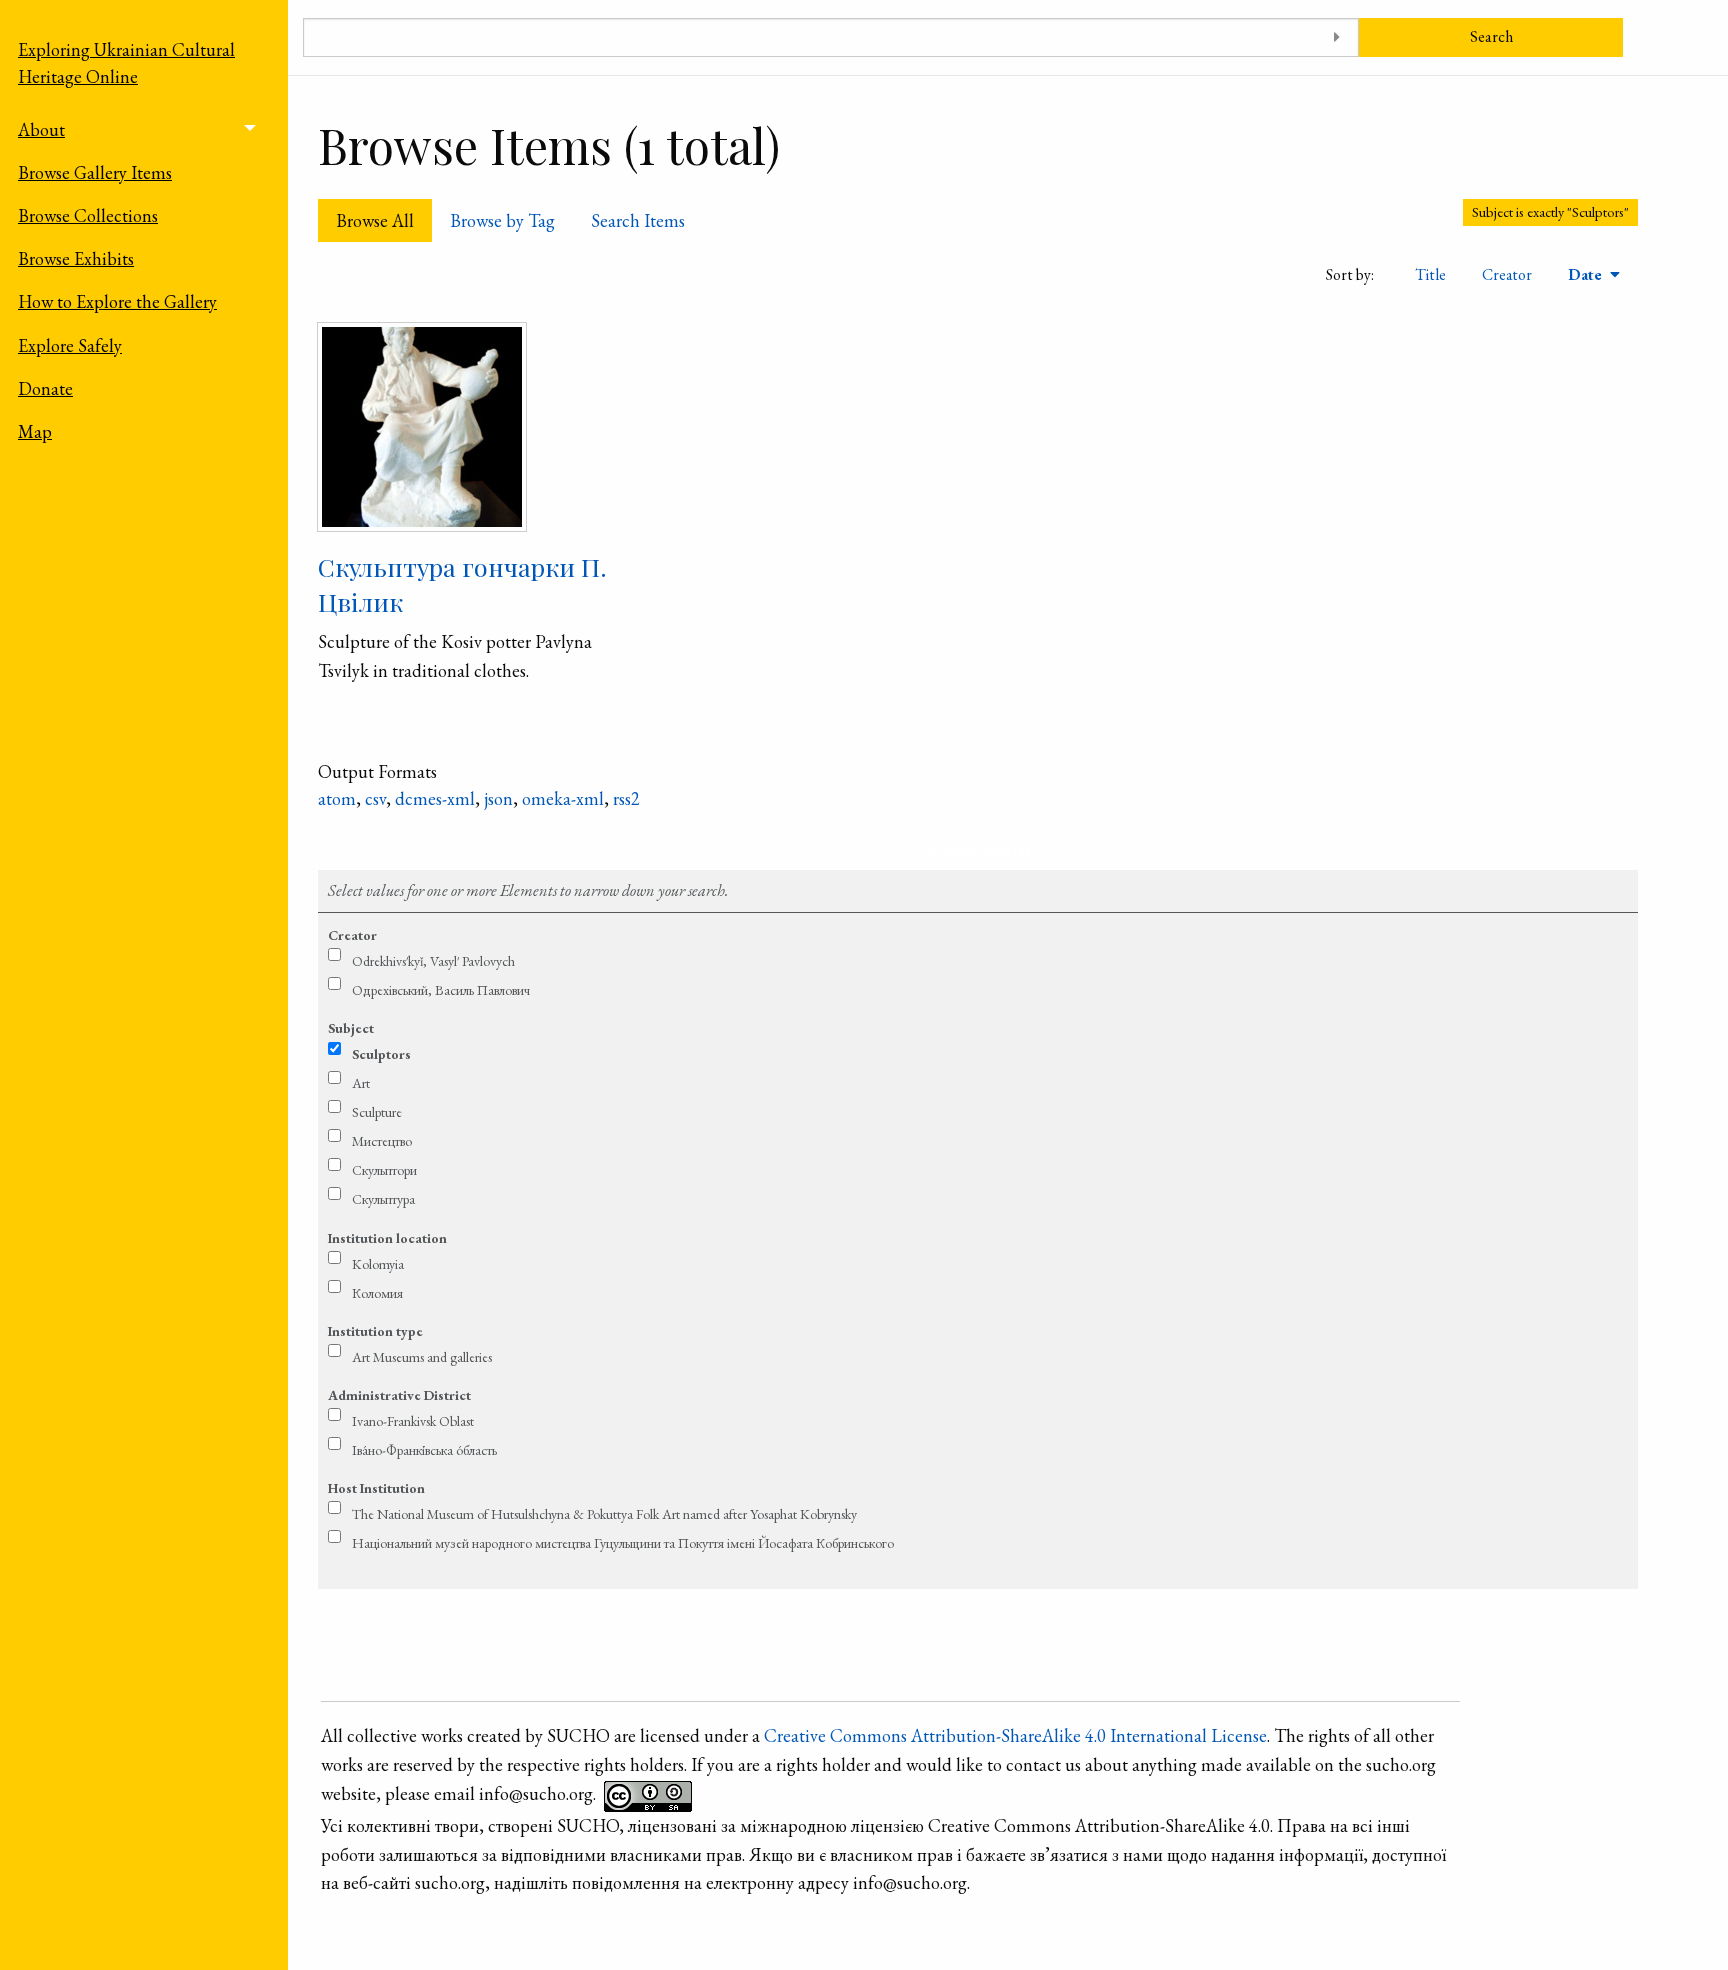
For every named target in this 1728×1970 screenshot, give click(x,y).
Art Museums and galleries (422, 1357)
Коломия (377, 1293)
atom (337, 798)
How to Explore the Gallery (117, 301)
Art (361, 1083)
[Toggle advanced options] (1336, 37)
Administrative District (399, 1395)
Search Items (638, 220)
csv (375, 798)
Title (1430, 274)
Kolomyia (378, 1264)
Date (1587, 274)
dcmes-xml (435, 798)
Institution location (387, 1238)
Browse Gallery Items (95, 172)
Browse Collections (88, 215)
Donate (45, 388)
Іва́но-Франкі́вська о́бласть (424, 1450)
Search (1491, 36)
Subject (351, 1028)
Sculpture (377, 1112)
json (498, 798)
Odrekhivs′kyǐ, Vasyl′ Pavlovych (433, 961)
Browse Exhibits (76, 258)
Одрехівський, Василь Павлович (441, 990)
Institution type (375, 1331)
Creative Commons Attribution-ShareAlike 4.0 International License (1015, 1735)
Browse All (375, 220)
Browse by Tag (502, 220)
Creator (1507, 274)
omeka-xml (563, 798)
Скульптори (384, 1170)
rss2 (626, 798)
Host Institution (376, 1488)
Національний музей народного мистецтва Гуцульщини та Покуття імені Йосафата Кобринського (623, 1543)
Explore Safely (70, 345)
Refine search (978, 850)
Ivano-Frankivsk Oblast (413, 1421)
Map (35, 431)
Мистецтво (382, 1141)
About (41, 129)
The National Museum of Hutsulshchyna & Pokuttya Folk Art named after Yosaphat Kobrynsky (604, 1514)
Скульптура (383, 1199)
